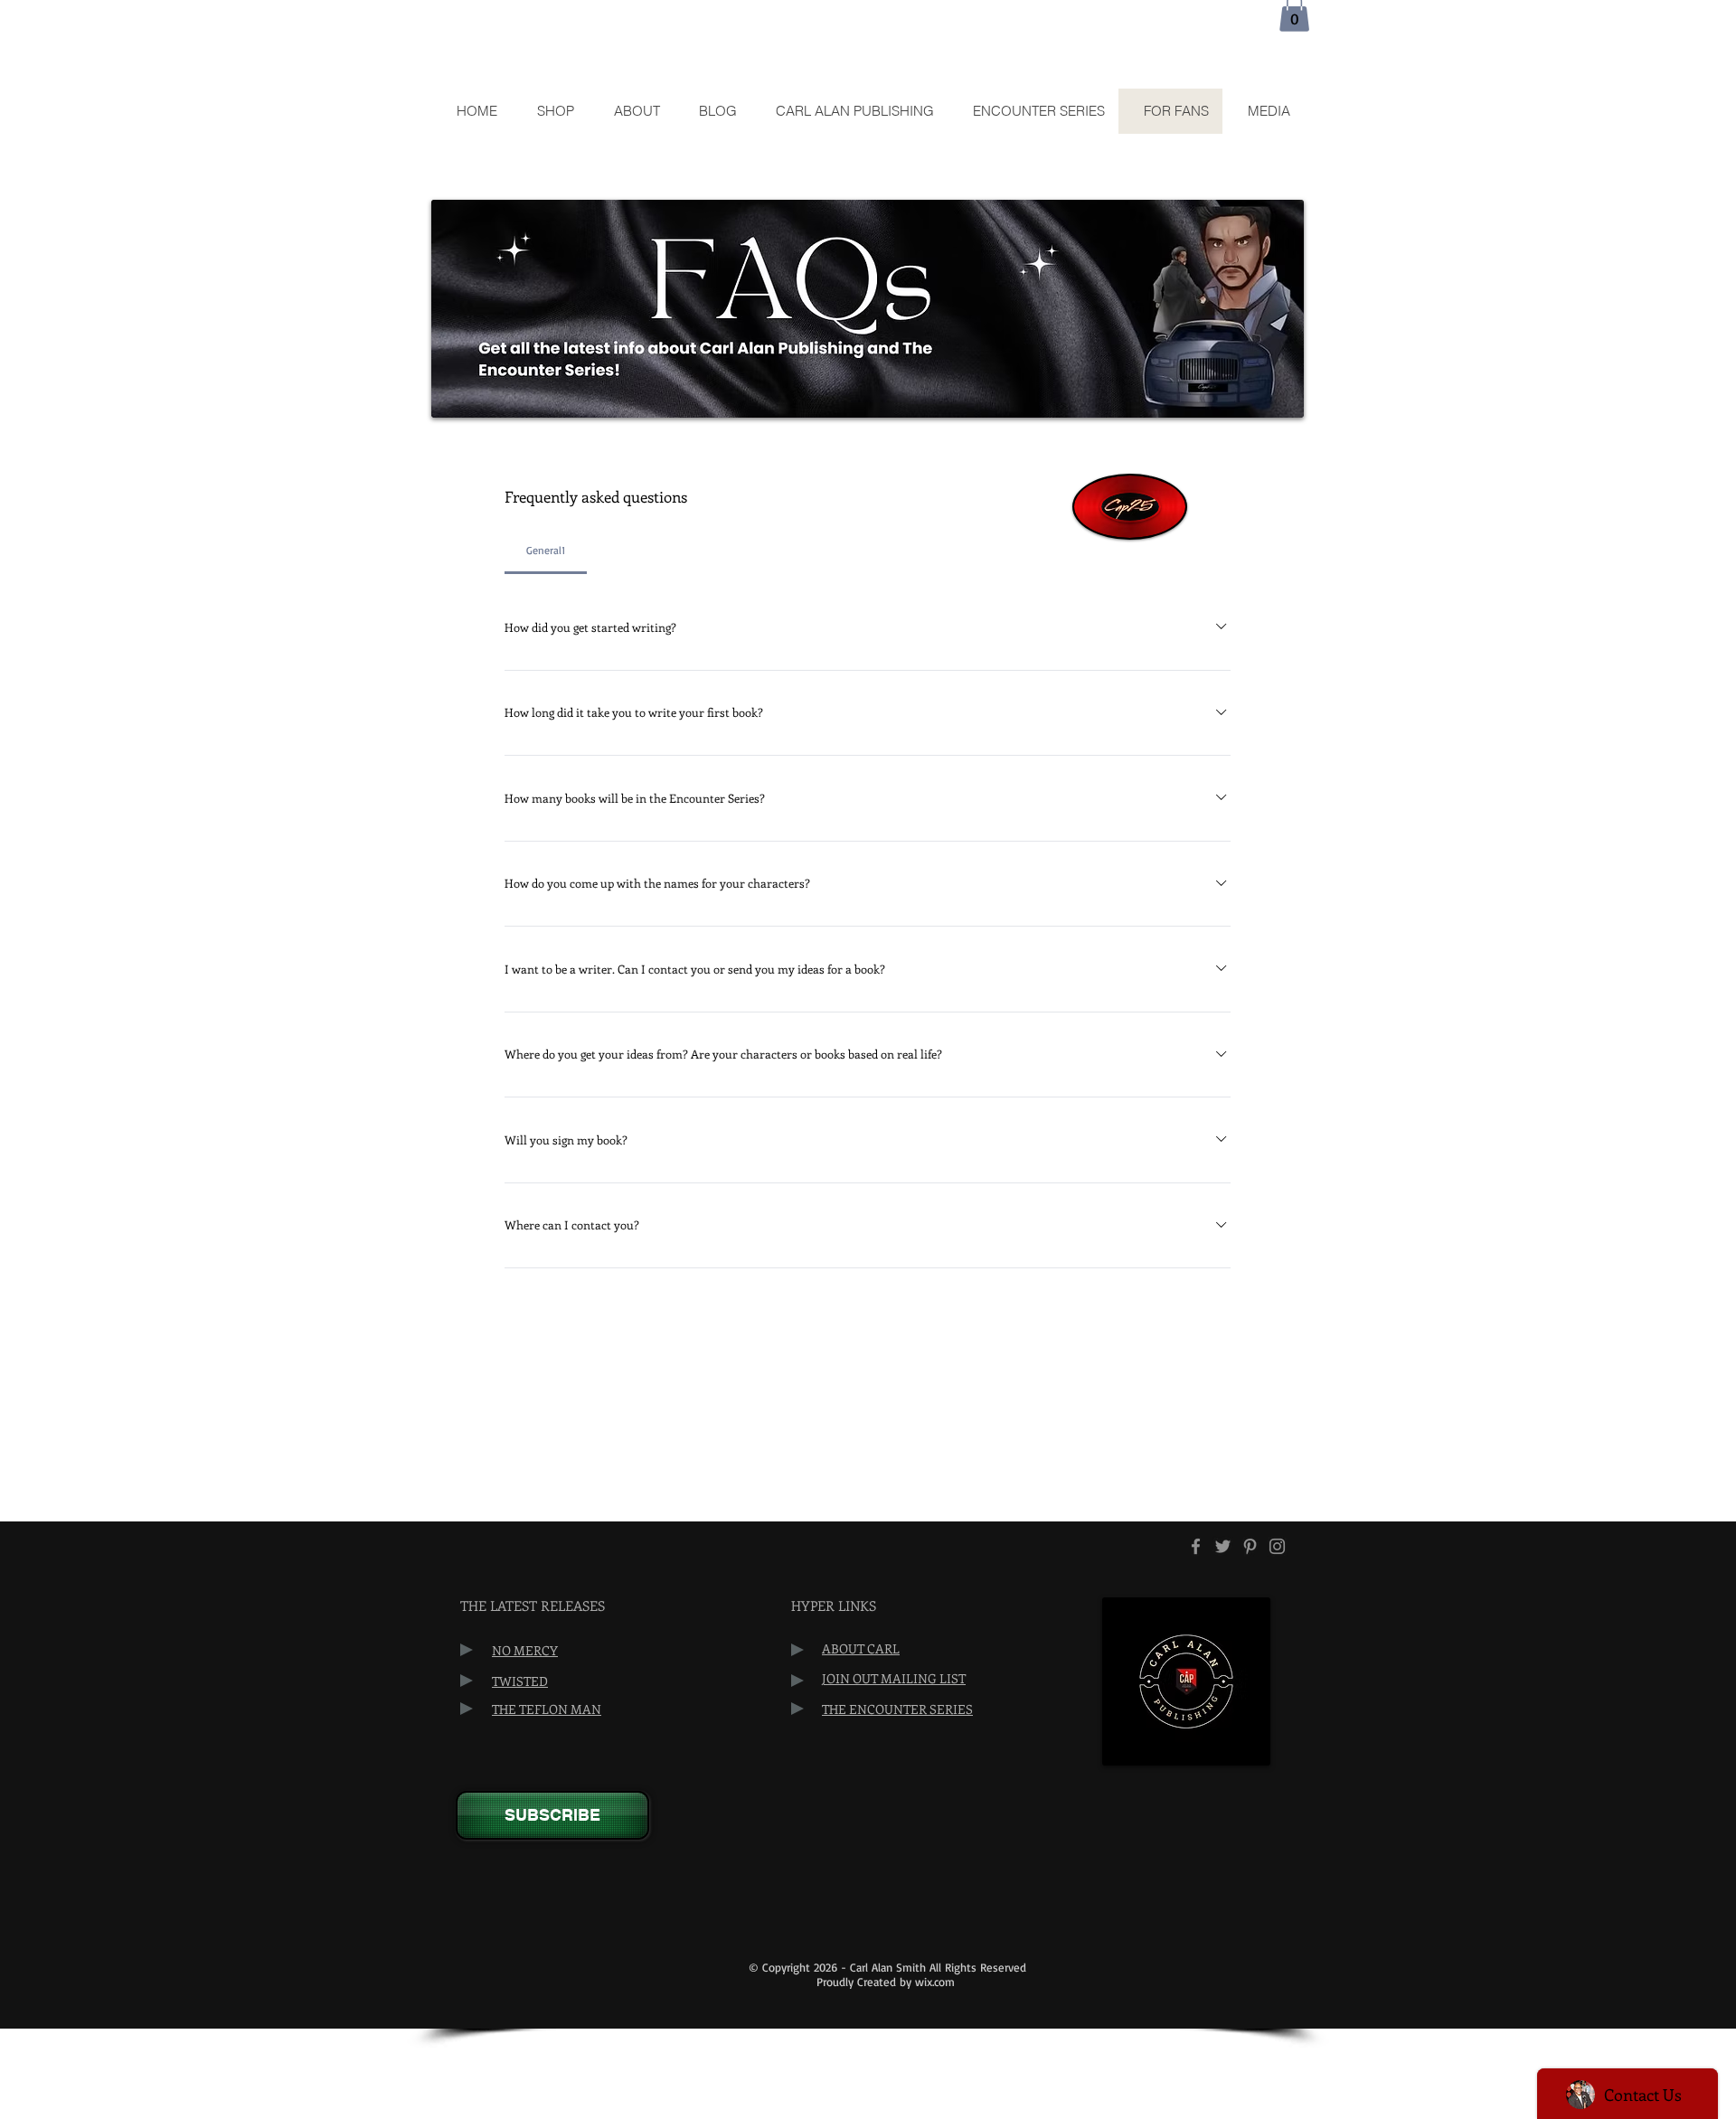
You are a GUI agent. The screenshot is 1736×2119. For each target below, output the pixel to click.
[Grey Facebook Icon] (1196, 1546)
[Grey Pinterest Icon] (1250, 1546)
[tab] (546, 551)
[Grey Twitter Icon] (1223, 1546)
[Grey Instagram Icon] (1277, 1546)
